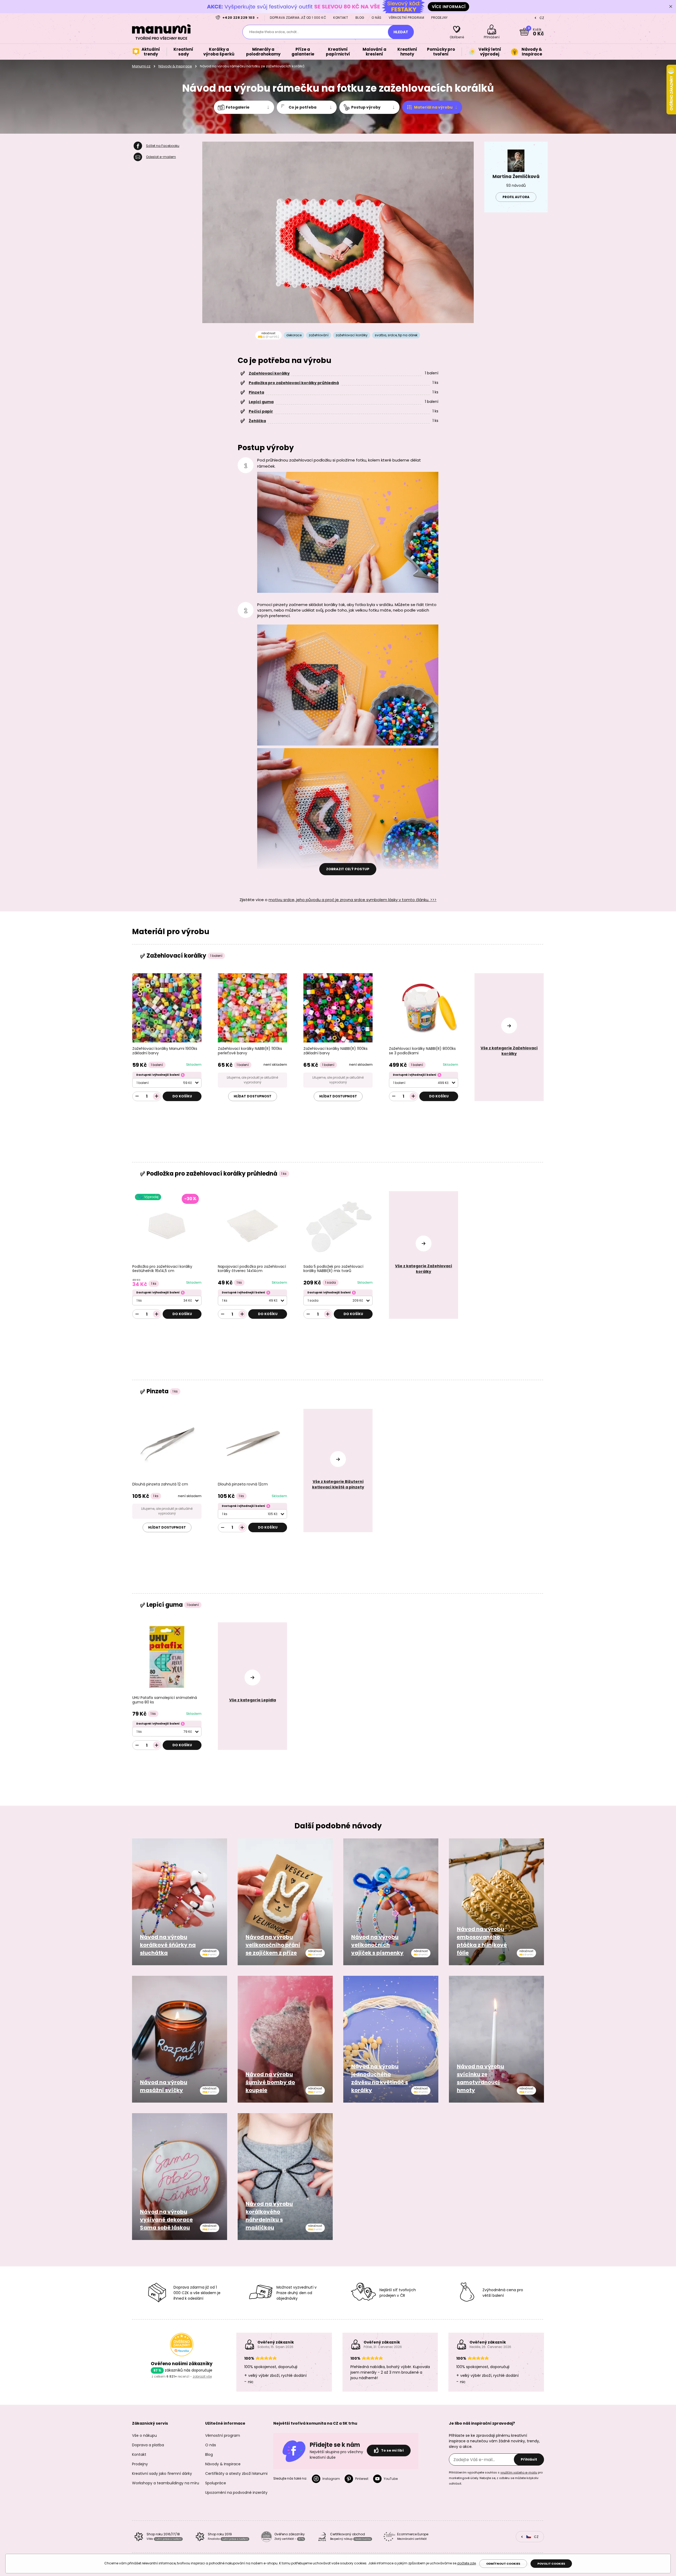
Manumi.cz (141, 66)
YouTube (391, 2479)
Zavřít (671, 7)
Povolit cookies (551, 2564)
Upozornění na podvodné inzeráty (236, 2493)
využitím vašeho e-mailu (519, 2472)
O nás (377, 18)
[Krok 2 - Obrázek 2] (348, 685)
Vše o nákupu (144, 2435)
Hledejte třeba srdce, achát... (274, 32)
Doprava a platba (148, 2445)
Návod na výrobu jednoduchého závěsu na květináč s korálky (380, 2078)
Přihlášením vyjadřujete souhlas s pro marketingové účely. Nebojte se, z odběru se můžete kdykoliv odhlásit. (496, 2478)
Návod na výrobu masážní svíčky (164, 2086)
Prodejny (439, 18)
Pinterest (362, 2479)
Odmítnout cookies (503, 2564)
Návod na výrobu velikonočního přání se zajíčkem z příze (273, 1945)
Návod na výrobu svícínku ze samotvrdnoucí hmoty (480, 2078)
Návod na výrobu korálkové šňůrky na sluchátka (168, 1945)
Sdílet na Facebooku (163, 146)
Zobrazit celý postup (348, 869)
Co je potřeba (302, 107)
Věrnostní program (406, 18)
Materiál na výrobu (433, 107)
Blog (360, 18)
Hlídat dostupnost (253, 1096)
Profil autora (516, 197)
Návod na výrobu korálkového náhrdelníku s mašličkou (269, 2216)
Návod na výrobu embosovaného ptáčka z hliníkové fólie (482, 1941)
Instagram (331, 2479)
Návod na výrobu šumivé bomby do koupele (270, 2082)
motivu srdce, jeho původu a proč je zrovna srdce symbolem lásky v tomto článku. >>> (353, 900)
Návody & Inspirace (175, 66)
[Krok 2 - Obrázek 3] (348, 808)
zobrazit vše (202, 2376)
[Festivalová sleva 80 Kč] (338, 6)
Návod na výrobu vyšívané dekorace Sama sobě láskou (166, 2220)
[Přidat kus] (157, 1096)
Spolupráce (216, 2483)
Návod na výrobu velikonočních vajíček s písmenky (377, 1945)
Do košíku (182, 1096)
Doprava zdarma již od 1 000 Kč (298, 18)
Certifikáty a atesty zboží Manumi (236, 2473)
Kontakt (341, 18)
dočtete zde (466, 2563)
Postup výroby (366, 107)
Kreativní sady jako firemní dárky (162, 2473)
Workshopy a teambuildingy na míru (166, 2483)
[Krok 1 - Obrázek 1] (348, 532)
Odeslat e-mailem (161, 157)
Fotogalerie (238, 107)
